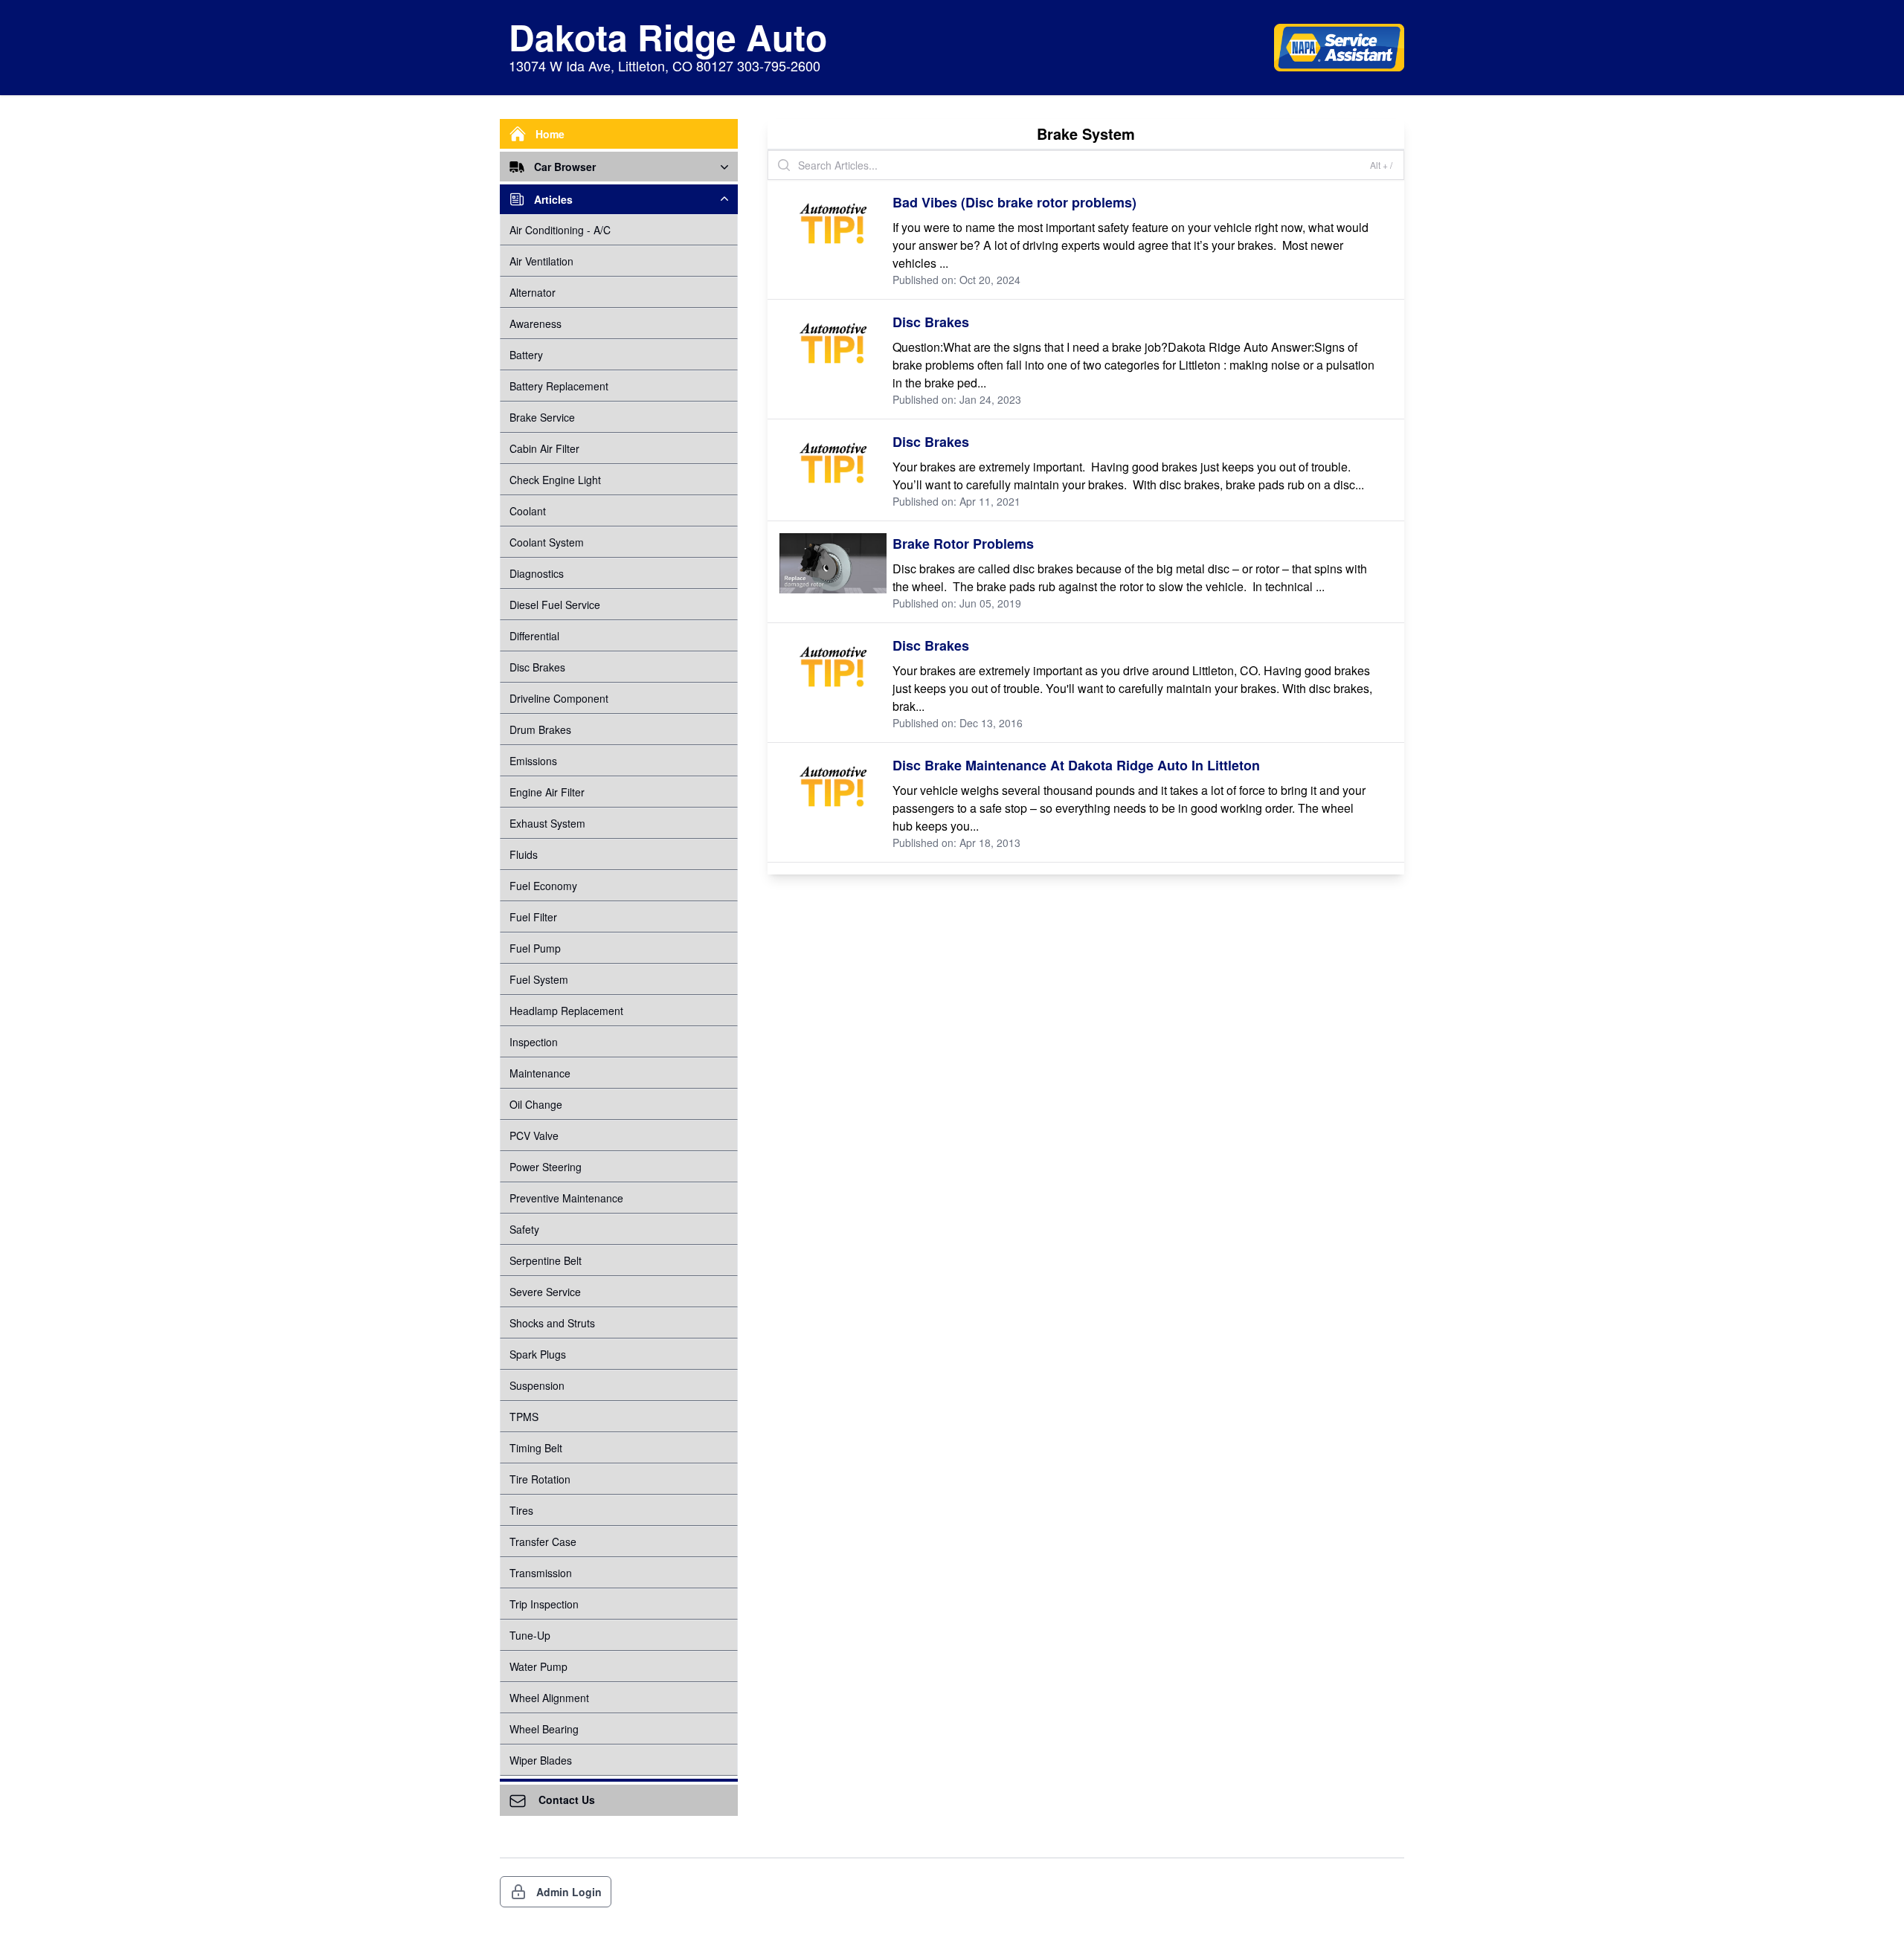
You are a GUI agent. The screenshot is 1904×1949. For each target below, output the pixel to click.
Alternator (533, 292)
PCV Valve (534, 1135)
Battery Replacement (559, 386)
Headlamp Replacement (566, 1011)
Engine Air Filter (547, 792)
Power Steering (546, 1167)
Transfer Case (543, 1542)
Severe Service (545, 1292)
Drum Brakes (540, 729)
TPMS (524, 1417)
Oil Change (536, 1104)
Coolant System (547, 542)
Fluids (524, 854)
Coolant (528, 511)
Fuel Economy (543, 886)
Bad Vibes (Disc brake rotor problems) (1014, 202)
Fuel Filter (533, 917)
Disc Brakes (537, 667)
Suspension (537, 1385)
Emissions (533, 761)
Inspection (534, 1042)
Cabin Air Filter (544, 448)
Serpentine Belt (546, 1260)
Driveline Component (559, 698)
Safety (524, 1229)
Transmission (541, 1573)
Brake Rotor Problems (963, 544)
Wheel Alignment (549, 1698)
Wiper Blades (541, 1760)
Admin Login (569, 1892)
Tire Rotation (540, 1479)
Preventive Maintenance (566, 1198)
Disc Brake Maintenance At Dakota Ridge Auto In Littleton (1076, 765)
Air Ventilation (541, 261)
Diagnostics (537, 573)
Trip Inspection (544, 1604)
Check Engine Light (555, 480)
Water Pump (538, 1666)
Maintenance (540, 1073)
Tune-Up (530, 1635)
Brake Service (542, 417)
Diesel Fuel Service (555, 605)
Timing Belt (536, 1448)
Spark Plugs (538, 1354)
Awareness (535, 323)
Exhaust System (547, 823)
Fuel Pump (535, 948)
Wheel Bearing (544, 1729)
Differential (534, 636)
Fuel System (539, 979)
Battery (526, 355)
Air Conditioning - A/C (560, 230)
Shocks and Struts (552, 1323)
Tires (521, 1510)
